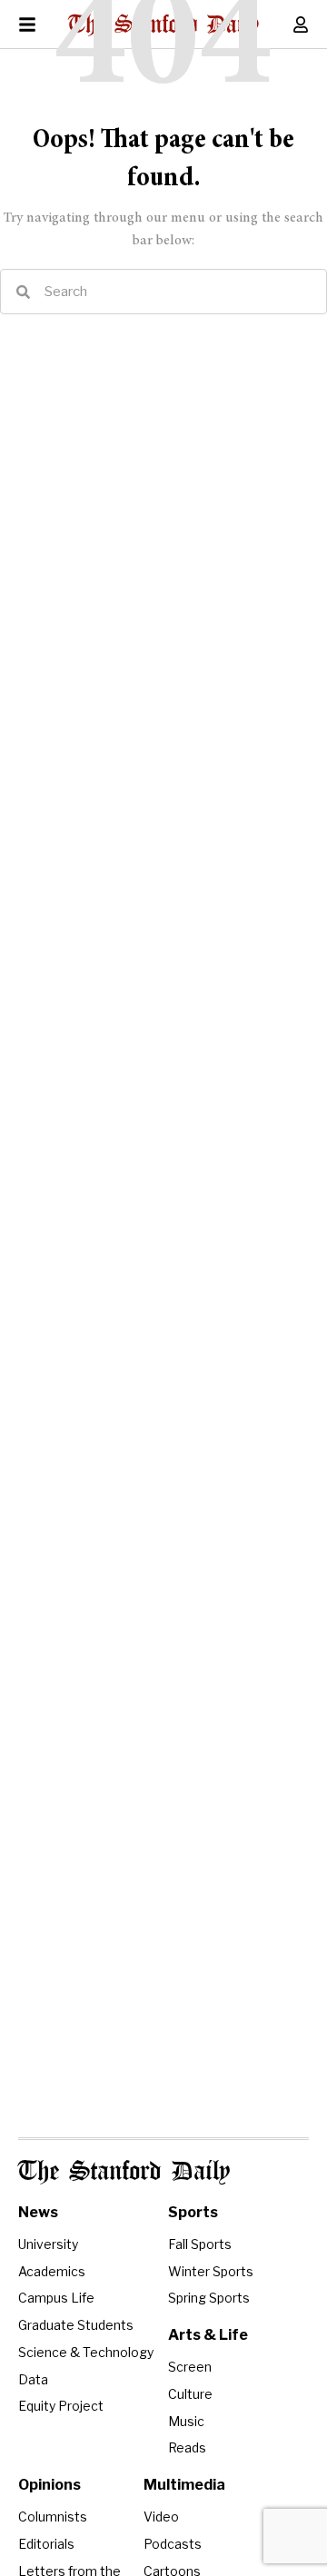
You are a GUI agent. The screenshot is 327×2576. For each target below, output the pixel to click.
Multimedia (184, 2485)
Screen (190, 2367)
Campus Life (56, 2298)
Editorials (46, 2544)
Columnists (53, 2517)
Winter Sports (211, 2271)
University (48, 2244)
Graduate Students (76, 2325)
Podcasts (173, 2544)
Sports (193, 2212)
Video (161, 2517)
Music (186, 2421)
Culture (190, 2394)
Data (33, 2379)
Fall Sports (200, 2244)
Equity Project (61, 2406)
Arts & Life (208, 2335)
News (38, 2212)
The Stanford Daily (124, 2172)
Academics (52, 2271)
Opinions (50, 2485)
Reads (187, 2447)
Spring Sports (209, 2298)
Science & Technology (86, 2352)
